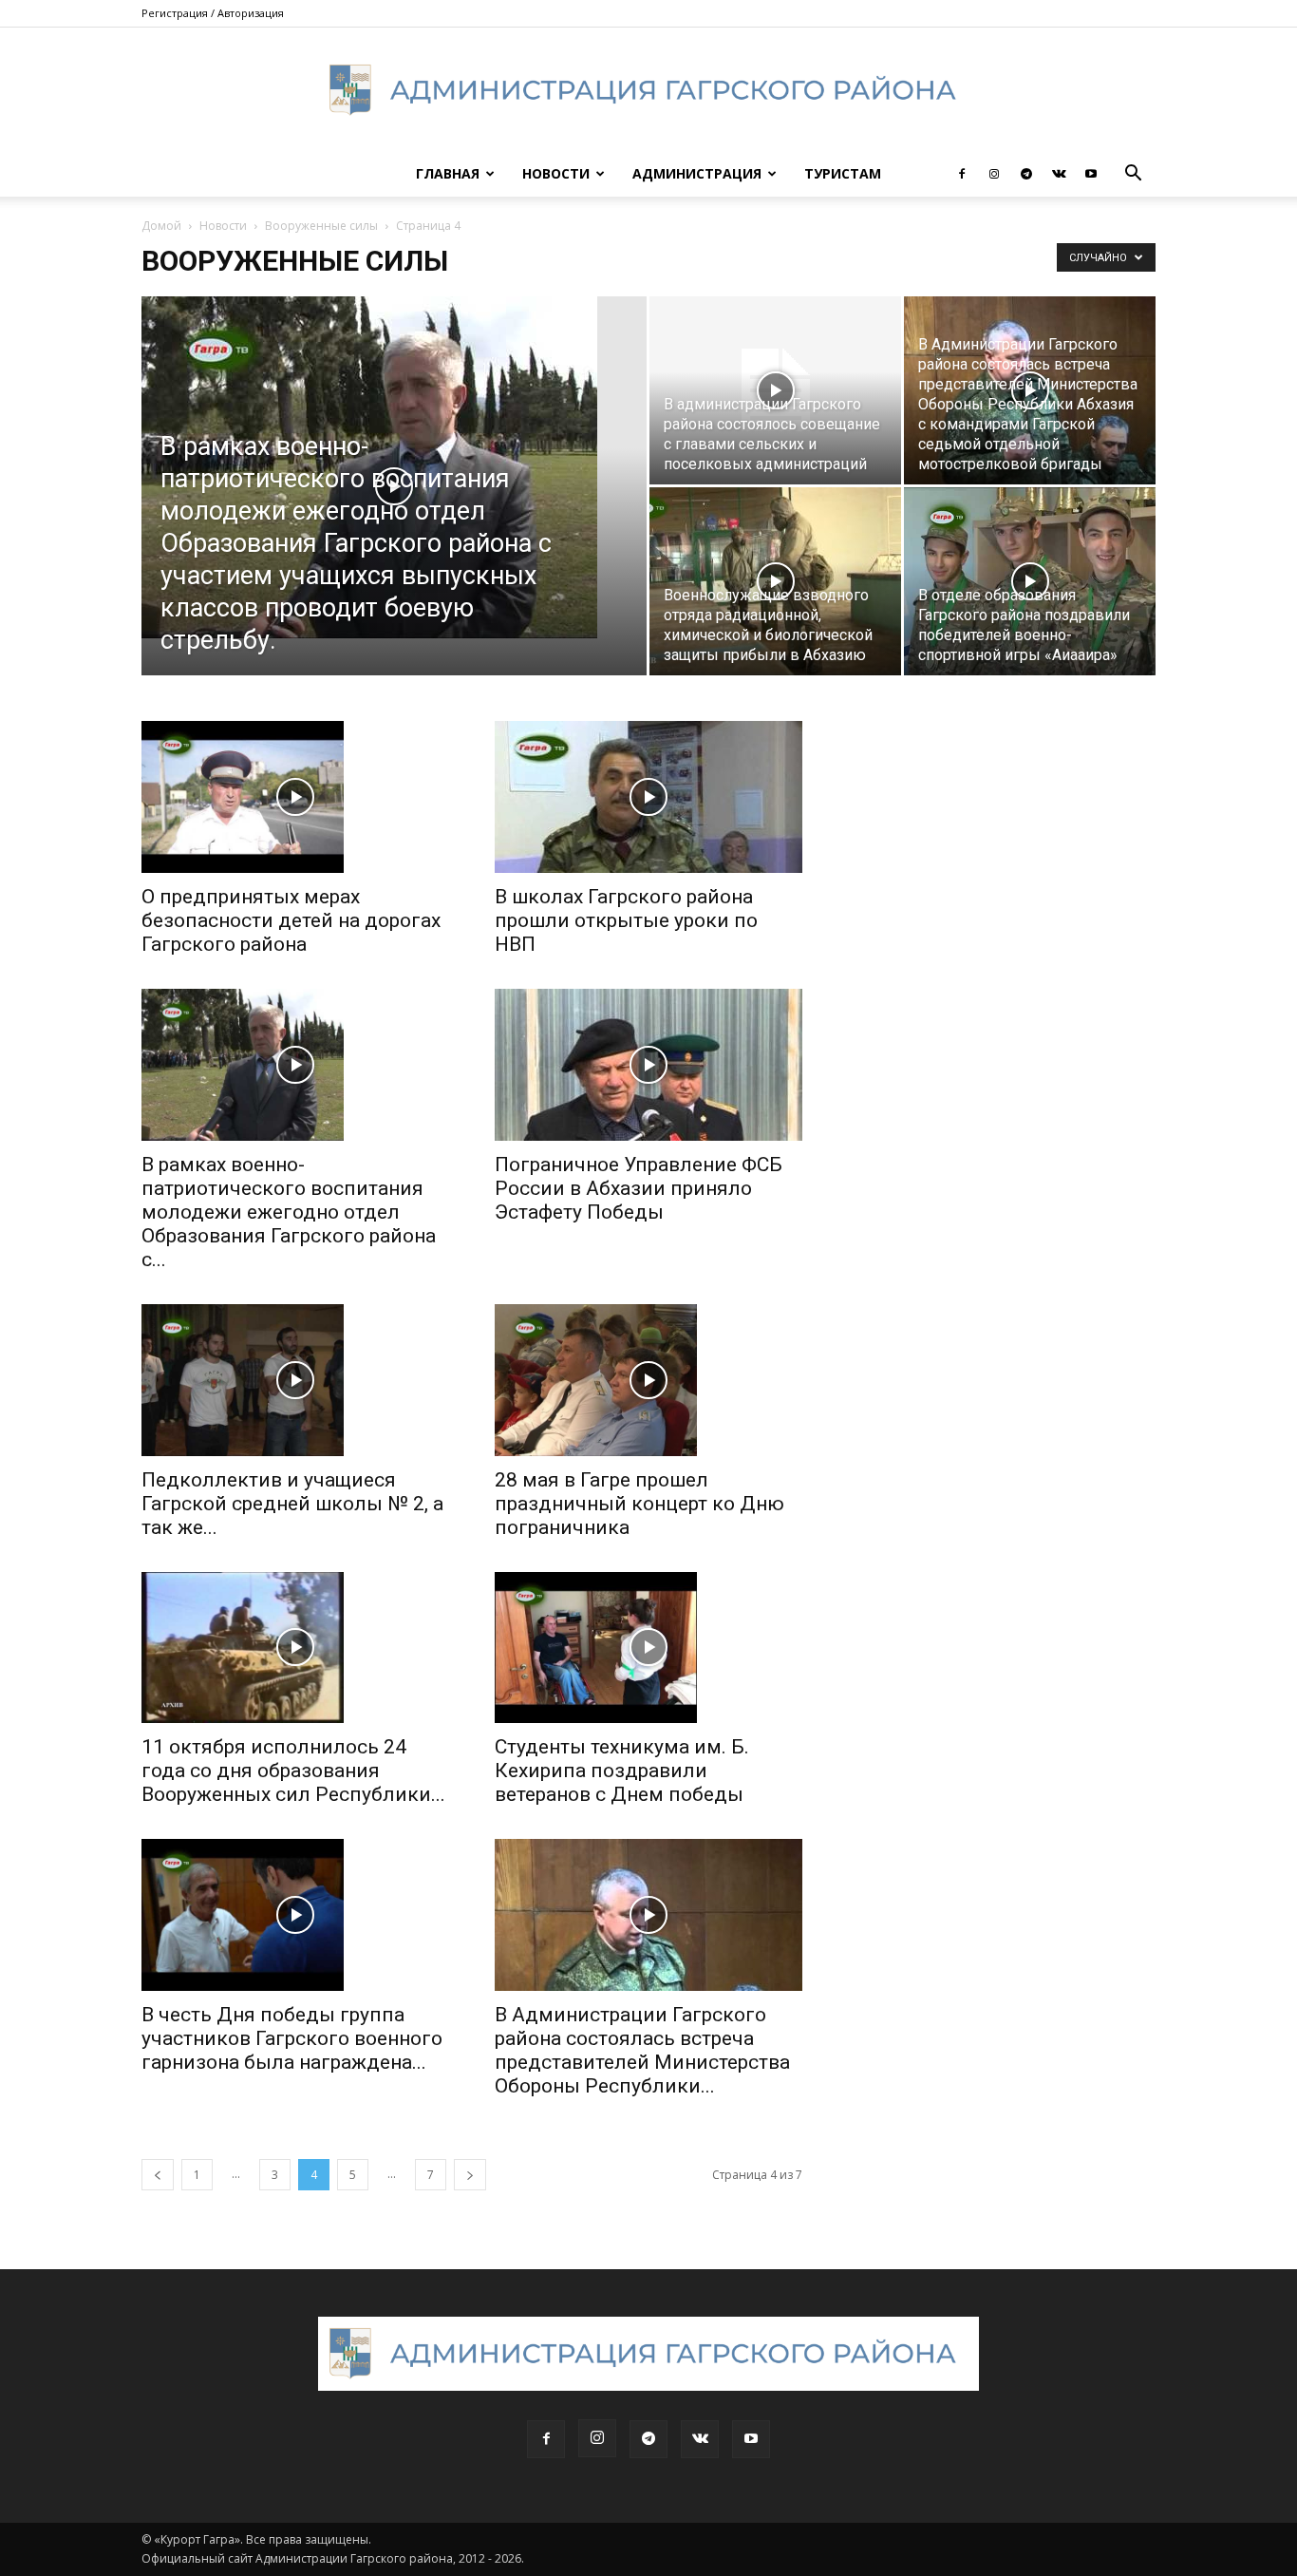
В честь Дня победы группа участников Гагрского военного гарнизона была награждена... (292, 2038)
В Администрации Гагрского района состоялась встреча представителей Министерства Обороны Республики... (642, 2050)
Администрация (697, 173)
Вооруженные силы (321, 226)
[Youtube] (1091, 174)
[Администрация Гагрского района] (648, 90)
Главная (448, 173)
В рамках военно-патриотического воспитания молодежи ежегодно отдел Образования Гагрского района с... (289, 1212)
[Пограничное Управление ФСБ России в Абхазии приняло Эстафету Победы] (648, 1065)
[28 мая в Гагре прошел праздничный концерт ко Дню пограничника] (648, 1380)
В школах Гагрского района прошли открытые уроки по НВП (626, 920)
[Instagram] (994, 174)
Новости (556, 173)
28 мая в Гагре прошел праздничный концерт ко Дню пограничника (639, 1504)
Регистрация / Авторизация (213, 13)
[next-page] (470, 2175)
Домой (161, 226)
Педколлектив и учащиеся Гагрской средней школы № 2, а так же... (292, 1504)
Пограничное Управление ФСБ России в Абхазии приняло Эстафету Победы (639, 1188)
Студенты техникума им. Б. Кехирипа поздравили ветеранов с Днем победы (622, 1771)
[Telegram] (1026, 174)
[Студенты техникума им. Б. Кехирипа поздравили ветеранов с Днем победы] (648, 1648)
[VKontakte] (1059, 174)
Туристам (843, 173)
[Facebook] (962, 174)
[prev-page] (158, 2175)
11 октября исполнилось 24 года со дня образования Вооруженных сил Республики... (293, 1771)
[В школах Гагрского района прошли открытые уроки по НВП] (648, 797)
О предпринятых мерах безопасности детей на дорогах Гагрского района (291, 920)
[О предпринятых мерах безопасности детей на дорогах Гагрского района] (295, 797)
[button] (1133, 175)
